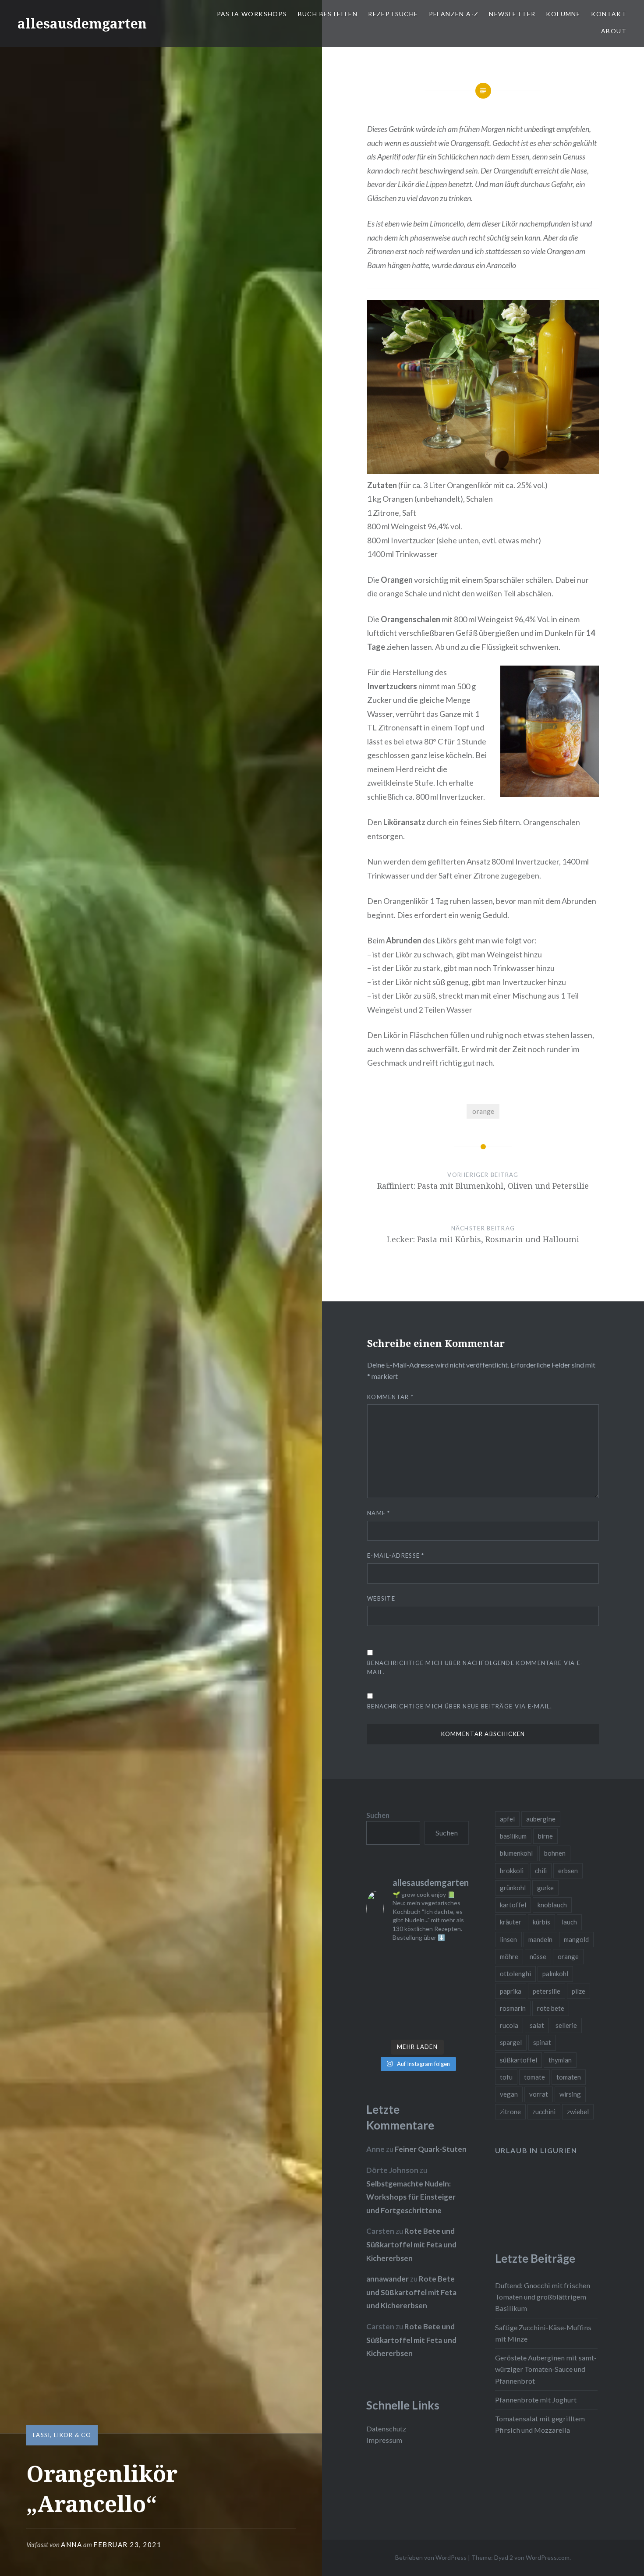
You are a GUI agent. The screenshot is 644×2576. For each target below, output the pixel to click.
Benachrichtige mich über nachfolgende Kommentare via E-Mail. (475, 1667)
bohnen (555, 1853)
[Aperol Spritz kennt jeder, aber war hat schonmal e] (431, 1992)
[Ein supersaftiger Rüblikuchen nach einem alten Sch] (377, 2026)
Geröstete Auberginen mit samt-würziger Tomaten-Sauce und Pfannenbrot (546, 2369)
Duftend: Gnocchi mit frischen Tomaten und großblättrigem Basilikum (543, 2297)
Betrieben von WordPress (431, 2557)
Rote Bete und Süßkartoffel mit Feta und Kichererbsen (411, 2244)
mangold (576, 1939)
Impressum (384, 2440)
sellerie (566, 2025)
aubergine (541, 1819)
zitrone (510, 2112)
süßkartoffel (518, 2060)
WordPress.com (548, 2557)
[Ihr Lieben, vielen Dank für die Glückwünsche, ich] (458, 2009)
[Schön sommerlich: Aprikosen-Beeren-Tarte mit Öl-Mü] (377, 1992)
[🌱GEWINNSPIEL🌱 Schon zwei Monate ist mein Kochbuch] (431, 2009)
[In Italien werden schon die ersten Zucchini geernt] (458, 1958)
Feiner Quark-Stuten (431, 2149)
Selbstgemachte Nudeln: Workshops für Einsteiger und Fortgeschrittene (411, 2197)
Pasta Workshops (252, 14)
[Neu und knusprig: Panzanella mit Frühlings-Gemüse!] (404, 2026)
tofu (506, 2077)
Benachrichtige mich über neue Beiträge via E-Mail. (460, 1706)
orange (483, 1111)
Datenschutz (386, 2429)
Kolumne (563, 14)
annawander (387, 2279)
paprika (511, 1991)
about (614, 31)
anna (71, 2544)
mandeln (540, 1939)
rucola (509, 2025)
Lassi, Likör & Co (62, 2435)
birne (545, 1836)
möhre (509, 1956)
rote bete (551, 2008)
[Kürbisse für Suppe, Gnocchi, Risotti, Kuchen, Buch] (404, 1975)
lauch (569, 1922)
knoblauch (552, 1905)
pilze (579, 1991)
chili (541, 1871)
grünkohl (513, 1888)
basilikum (513, 1836)
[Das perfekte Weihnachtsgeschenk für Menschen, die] (377, 1975)
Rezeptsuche (393, 14)
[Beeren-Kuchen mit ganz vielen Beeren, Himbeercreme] (377, 1958)
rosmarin (513, 2008)
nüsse (538, 1956)
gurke (545, 1888)
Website (381, 1598)
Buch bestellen (328, 14)
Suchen (378, 1815)
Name (379, 1513)
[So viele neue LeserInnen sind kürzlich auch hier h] (458, 1975)
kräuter (511, 1922)
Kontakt (609, 14)
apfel (507, 1819)
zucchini (544, 2112)
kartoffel (513, 1905)
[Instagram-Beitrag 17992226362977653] (404, 2009)
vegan (509, 2094)
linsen (508, 1939)
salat (537, 2025)
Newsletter (512, 14)
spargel (511, 2042)
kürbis (541, 1922)
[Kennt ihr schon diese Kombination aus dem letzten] (431, 2026)
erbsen (568, 1871)
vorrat (539, 2094)
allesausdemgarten (82, 23)
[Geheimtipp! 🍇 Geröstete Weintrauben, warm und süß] (458, 1992)
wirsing (570, 2094)
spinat (542, 2042)
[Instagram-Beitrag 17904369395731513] (404, 1992)
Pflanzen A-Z (454, 14)
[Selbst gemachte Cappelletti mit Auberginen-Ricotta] (404, 1958)
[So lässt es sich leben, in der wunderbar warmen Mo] (431, 1958)
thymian (560, 2060)
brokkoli (512, 1871)
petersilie (547, 1991)
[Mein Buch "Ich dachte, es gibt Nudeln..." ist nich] (458, 2026)
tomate (534, 2077)
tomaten (569, 2077)
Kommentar (390, 1397)
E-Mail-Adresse (396, 1556)
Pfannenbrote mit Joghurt (536, 2400)
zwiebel (578, 2112)
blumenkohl (516, 1853)
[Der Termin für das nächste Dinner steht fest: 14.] (431, 1975)
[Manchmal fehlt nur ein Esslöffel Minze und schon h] (377, 2009)
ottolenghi (515, 1974)
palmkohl (555, 1974)
